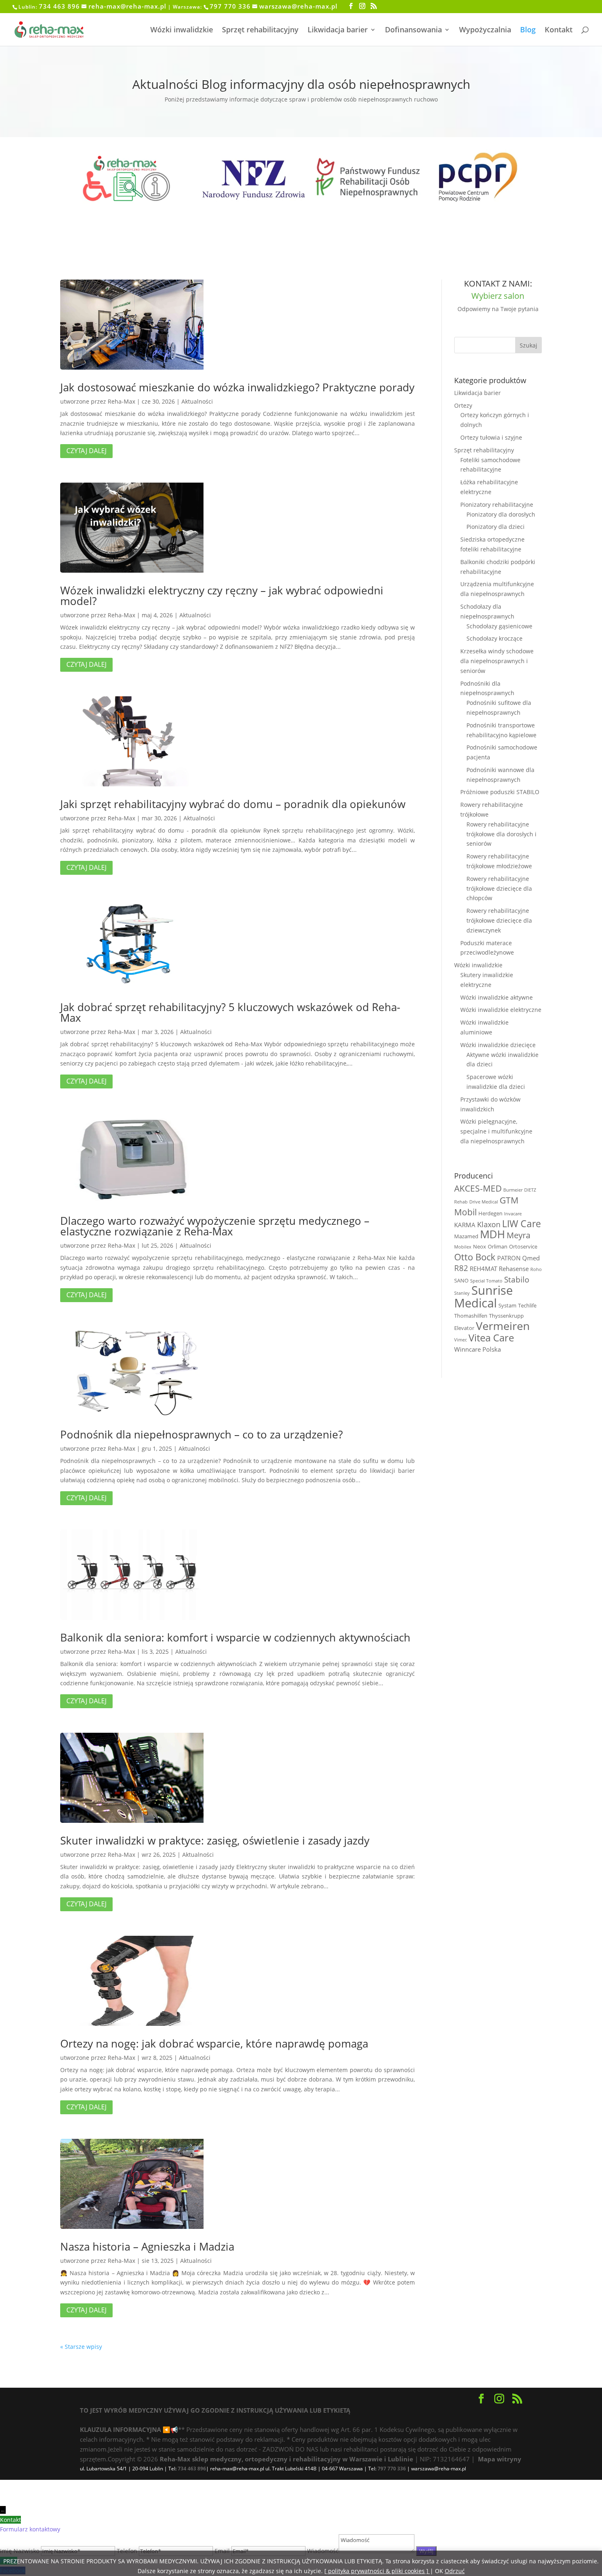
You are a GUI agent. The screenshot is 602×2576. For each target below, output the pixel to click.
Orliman (498, 1246)
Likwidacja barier (338, 30)
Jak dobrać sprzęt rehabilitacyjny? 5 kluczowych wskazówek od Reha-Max (230, 1012)
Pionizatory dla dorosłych (501, 514)
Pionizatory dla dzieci (496, 527)
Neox (480, 1246)
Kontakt (559, 30)
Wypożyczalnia (485, 30)
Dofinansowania (413, 30)
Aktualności (197, 401)
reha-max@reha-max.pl (127, 6)
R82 (461, 1268)
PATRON (509, 1258)
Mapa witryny (500, 2459)
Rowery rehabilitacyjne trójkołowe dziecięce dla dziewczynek (499, 920)
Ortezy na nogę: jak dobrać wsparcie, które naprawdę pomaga (214, 2043)
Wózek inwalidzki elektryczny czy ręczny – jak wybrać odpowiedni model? (222, 596)
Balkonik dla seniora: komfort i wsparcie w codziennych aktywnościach (235, 1637)
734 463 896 (59, 6)
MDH (492, 1234)
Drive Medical (484, 1202)
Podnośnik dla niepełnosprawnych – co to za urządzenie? (201, 1434)
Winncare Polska (478, 1349)
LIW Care (522, 1224)
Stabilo (517, 1279)
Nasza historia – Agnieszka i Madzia (147, 2246)
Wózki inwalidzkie (182, 30)
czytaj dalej (86, 451)
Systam (507, 1305)
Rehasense (514, 1269)
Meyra (518, 1235)
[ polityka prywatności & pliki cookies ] (377, 2571)
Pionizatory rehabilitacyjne (497, 505)
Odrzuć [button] (455, 2571)
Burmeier (513, 1190)
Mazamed (466, 1236)
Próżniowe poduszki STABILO (500, 792)
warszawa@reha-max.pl (298, 6)
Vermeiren (503, 1326)
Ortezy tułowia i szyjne (491, 437)
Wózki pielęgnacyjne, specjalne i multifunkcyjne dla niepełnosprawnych (496, 1131)
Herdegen (490, 1213)
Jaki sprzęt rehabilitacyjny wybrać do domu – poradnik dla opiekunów (233, 804)
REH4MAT (483, 1269)
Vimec (461, 1340)
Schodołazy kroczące (494, 638)
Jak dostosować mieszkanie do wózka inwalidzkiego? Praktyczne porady (237, 387)
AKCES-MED (478, 1188)
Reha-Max (121, 401)
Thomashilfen (471, 1316)
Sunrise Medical (483, 1297)
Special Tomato (486, 1281)
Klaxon (489, 1224)
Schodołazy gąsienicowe (499, 626)
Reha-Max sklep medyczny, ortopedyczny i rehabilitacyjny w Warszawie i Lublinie (286, 2459)
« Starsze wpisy (81, 2347)
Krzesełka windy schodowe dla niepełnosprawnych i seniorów (497, 661)
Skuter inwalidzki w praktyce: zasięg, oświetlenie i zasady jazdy (215, 1840)
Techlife (527, 1305)
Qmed (531, 1258)
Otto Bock (475, 1257)
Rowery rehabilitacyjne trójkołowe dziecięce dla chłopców (499, 888)
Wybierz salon (498, 296)
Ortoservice (523, 1246)
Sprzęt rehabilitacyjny (260, 30)
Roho (536, 1269)
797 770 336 (230, 6)
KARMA (465, 1225)
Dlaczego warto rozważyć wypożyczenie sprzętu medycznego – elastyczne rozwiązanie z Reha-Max (215, 1226)
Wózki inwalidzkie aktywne (497, 997)
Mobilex (463, 1247)
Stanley (462, 1293)
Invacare (513, 1214)
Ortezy (463, 405)
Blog (528, 30)
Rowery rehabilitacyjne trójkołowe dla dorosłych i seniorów (501, 834)
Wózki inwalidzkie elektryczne (501, 1010)
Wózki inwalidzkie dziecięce (498, 1045)
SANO (461, 1280)
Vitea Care (491, 1338)
